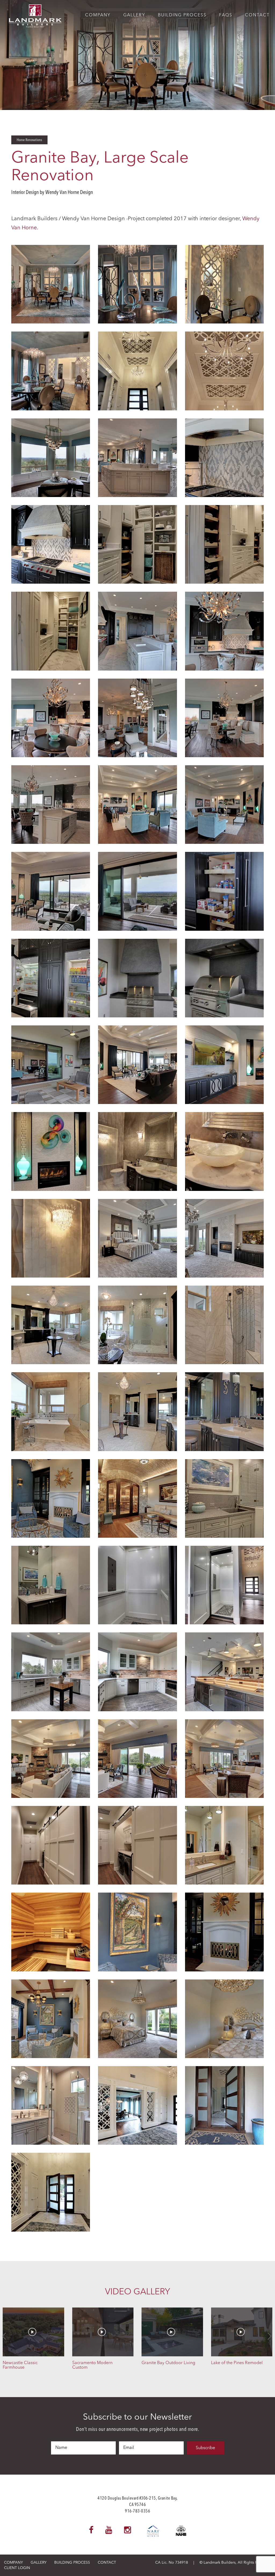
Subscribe (205, 2448)
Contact (257, 15)
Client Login (17, 2568)
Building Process (182, 15)
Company (98, 15)
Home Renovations (29, 140)
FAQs (226, 15)
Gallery (134, 15)
